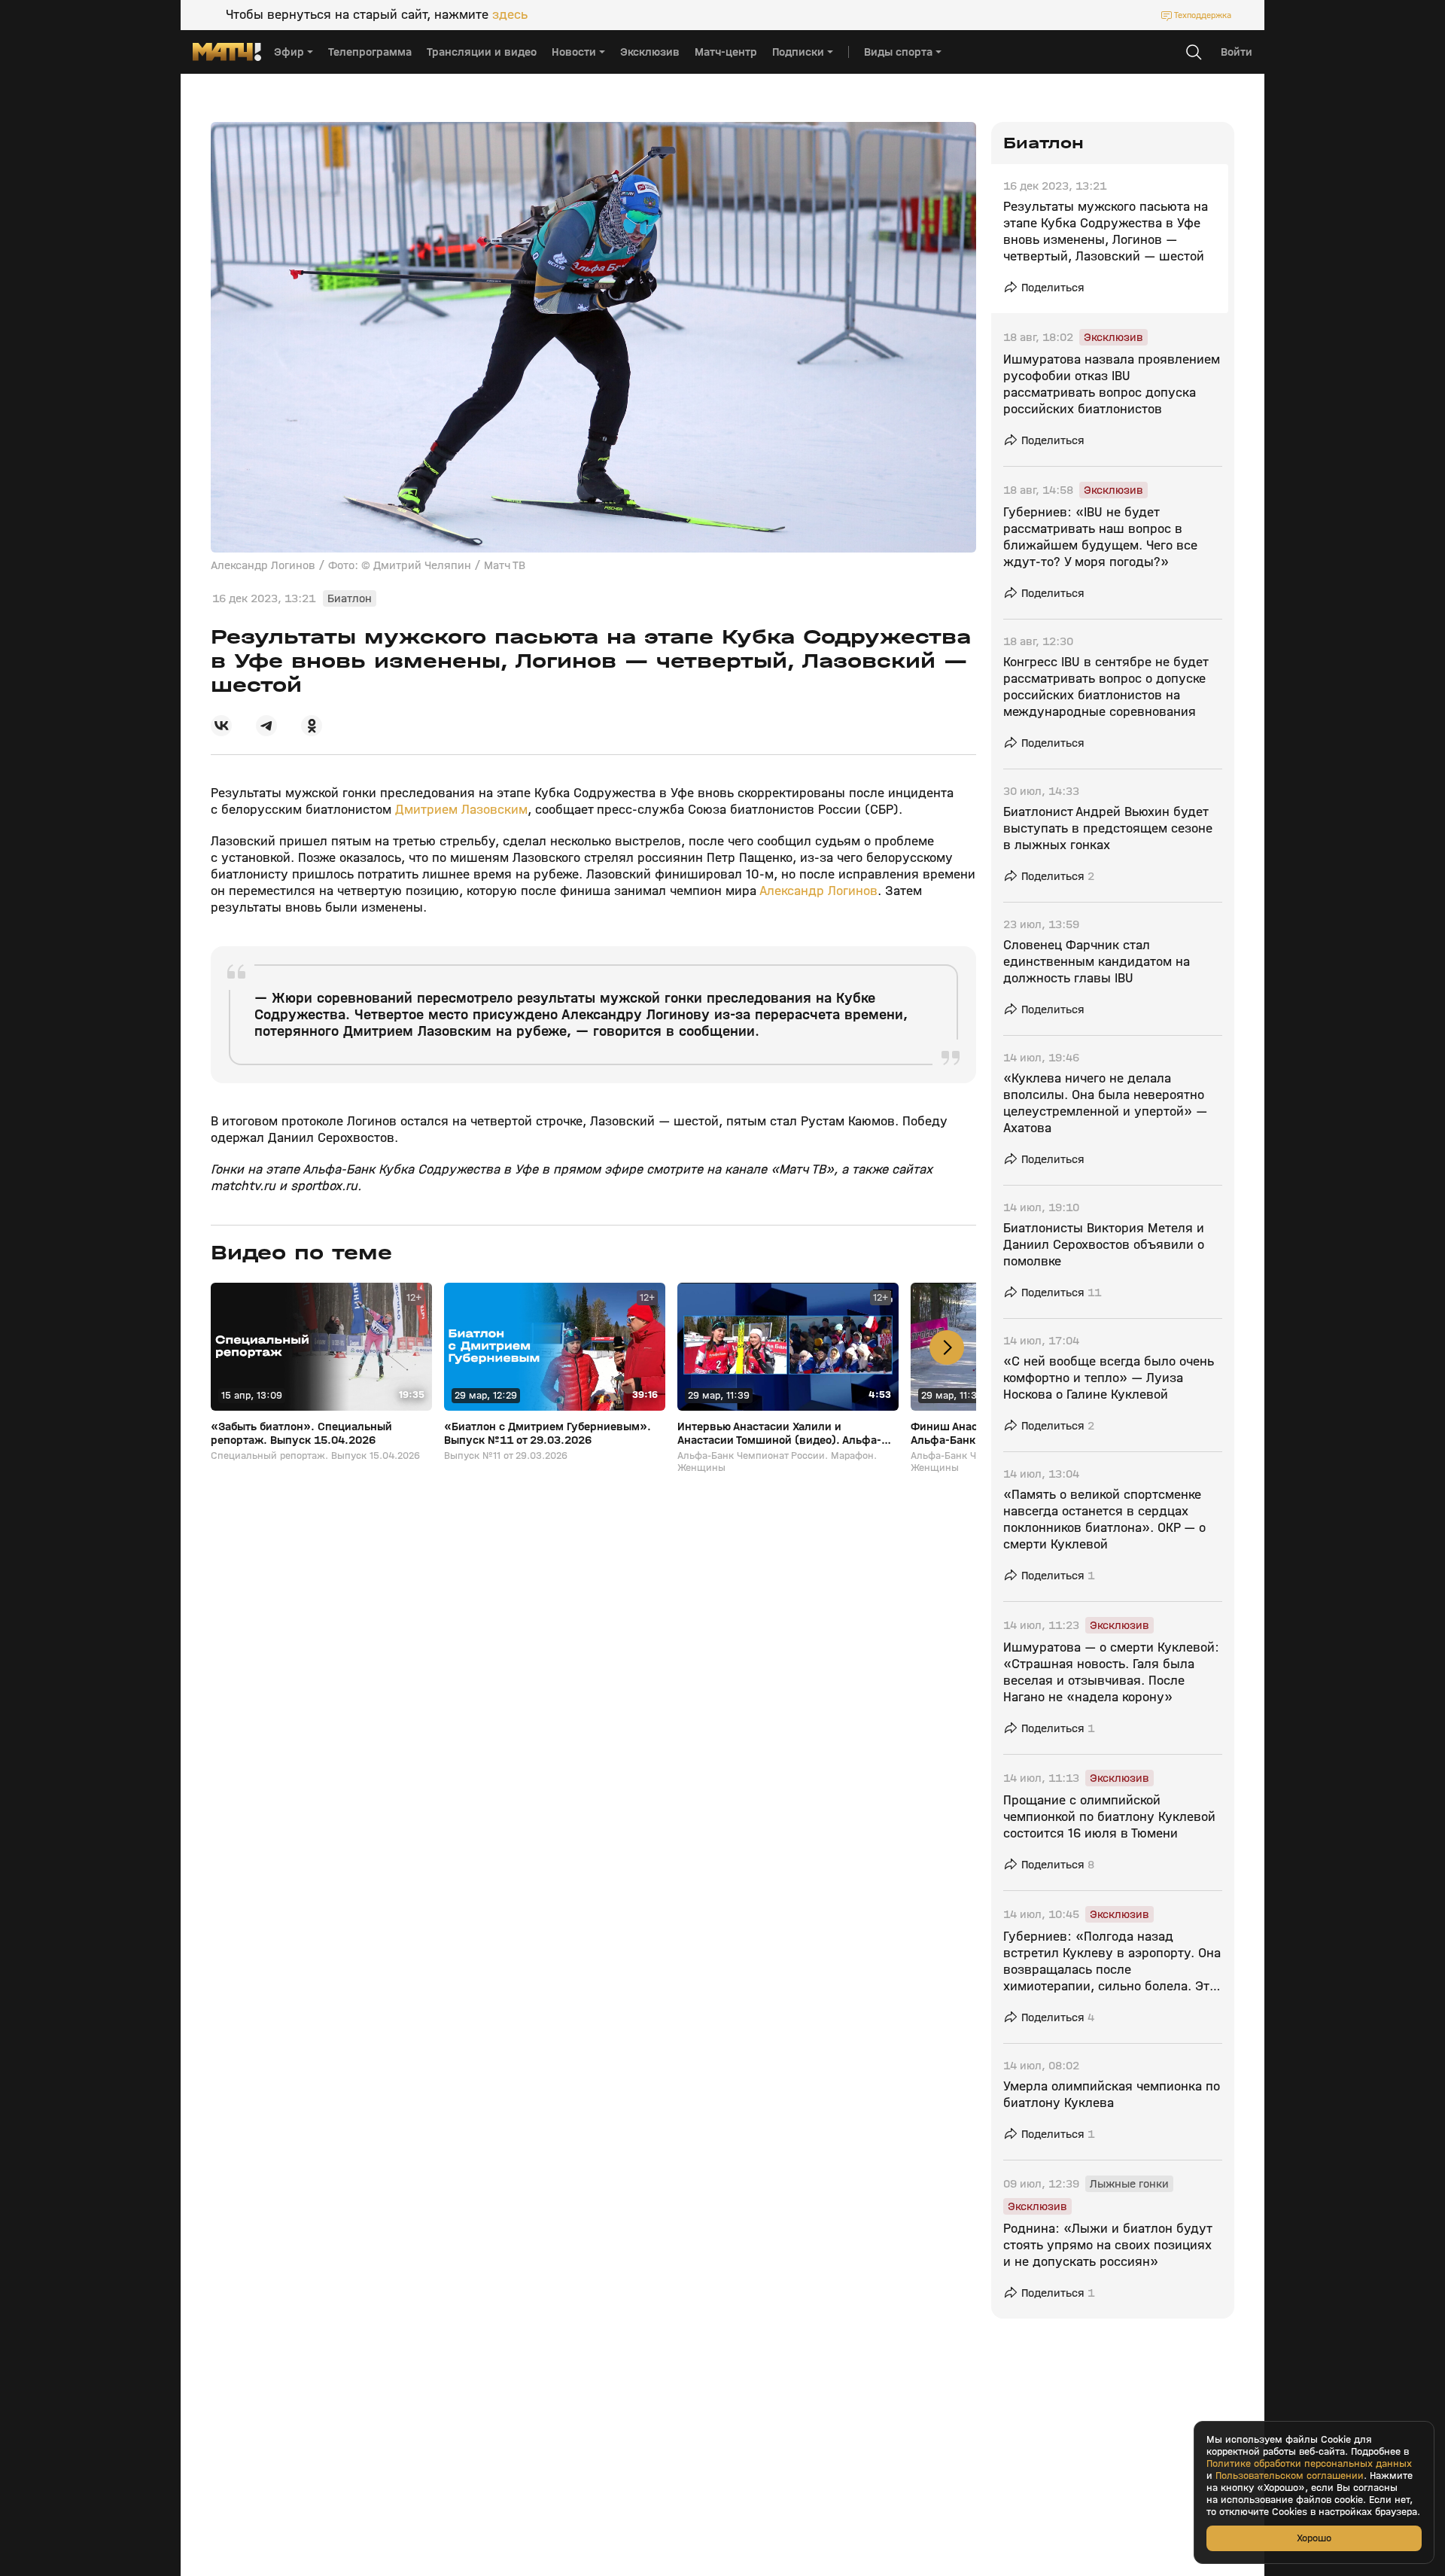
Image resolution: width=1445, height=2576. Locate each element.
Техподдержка (1203, 15)
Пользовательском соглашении (1290, 2476)
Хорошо (1314, 2538)
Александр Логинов (818, 891)
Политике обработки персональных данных (1309, 2464)
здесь (510, 15)
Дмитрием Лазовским (461, 810)
